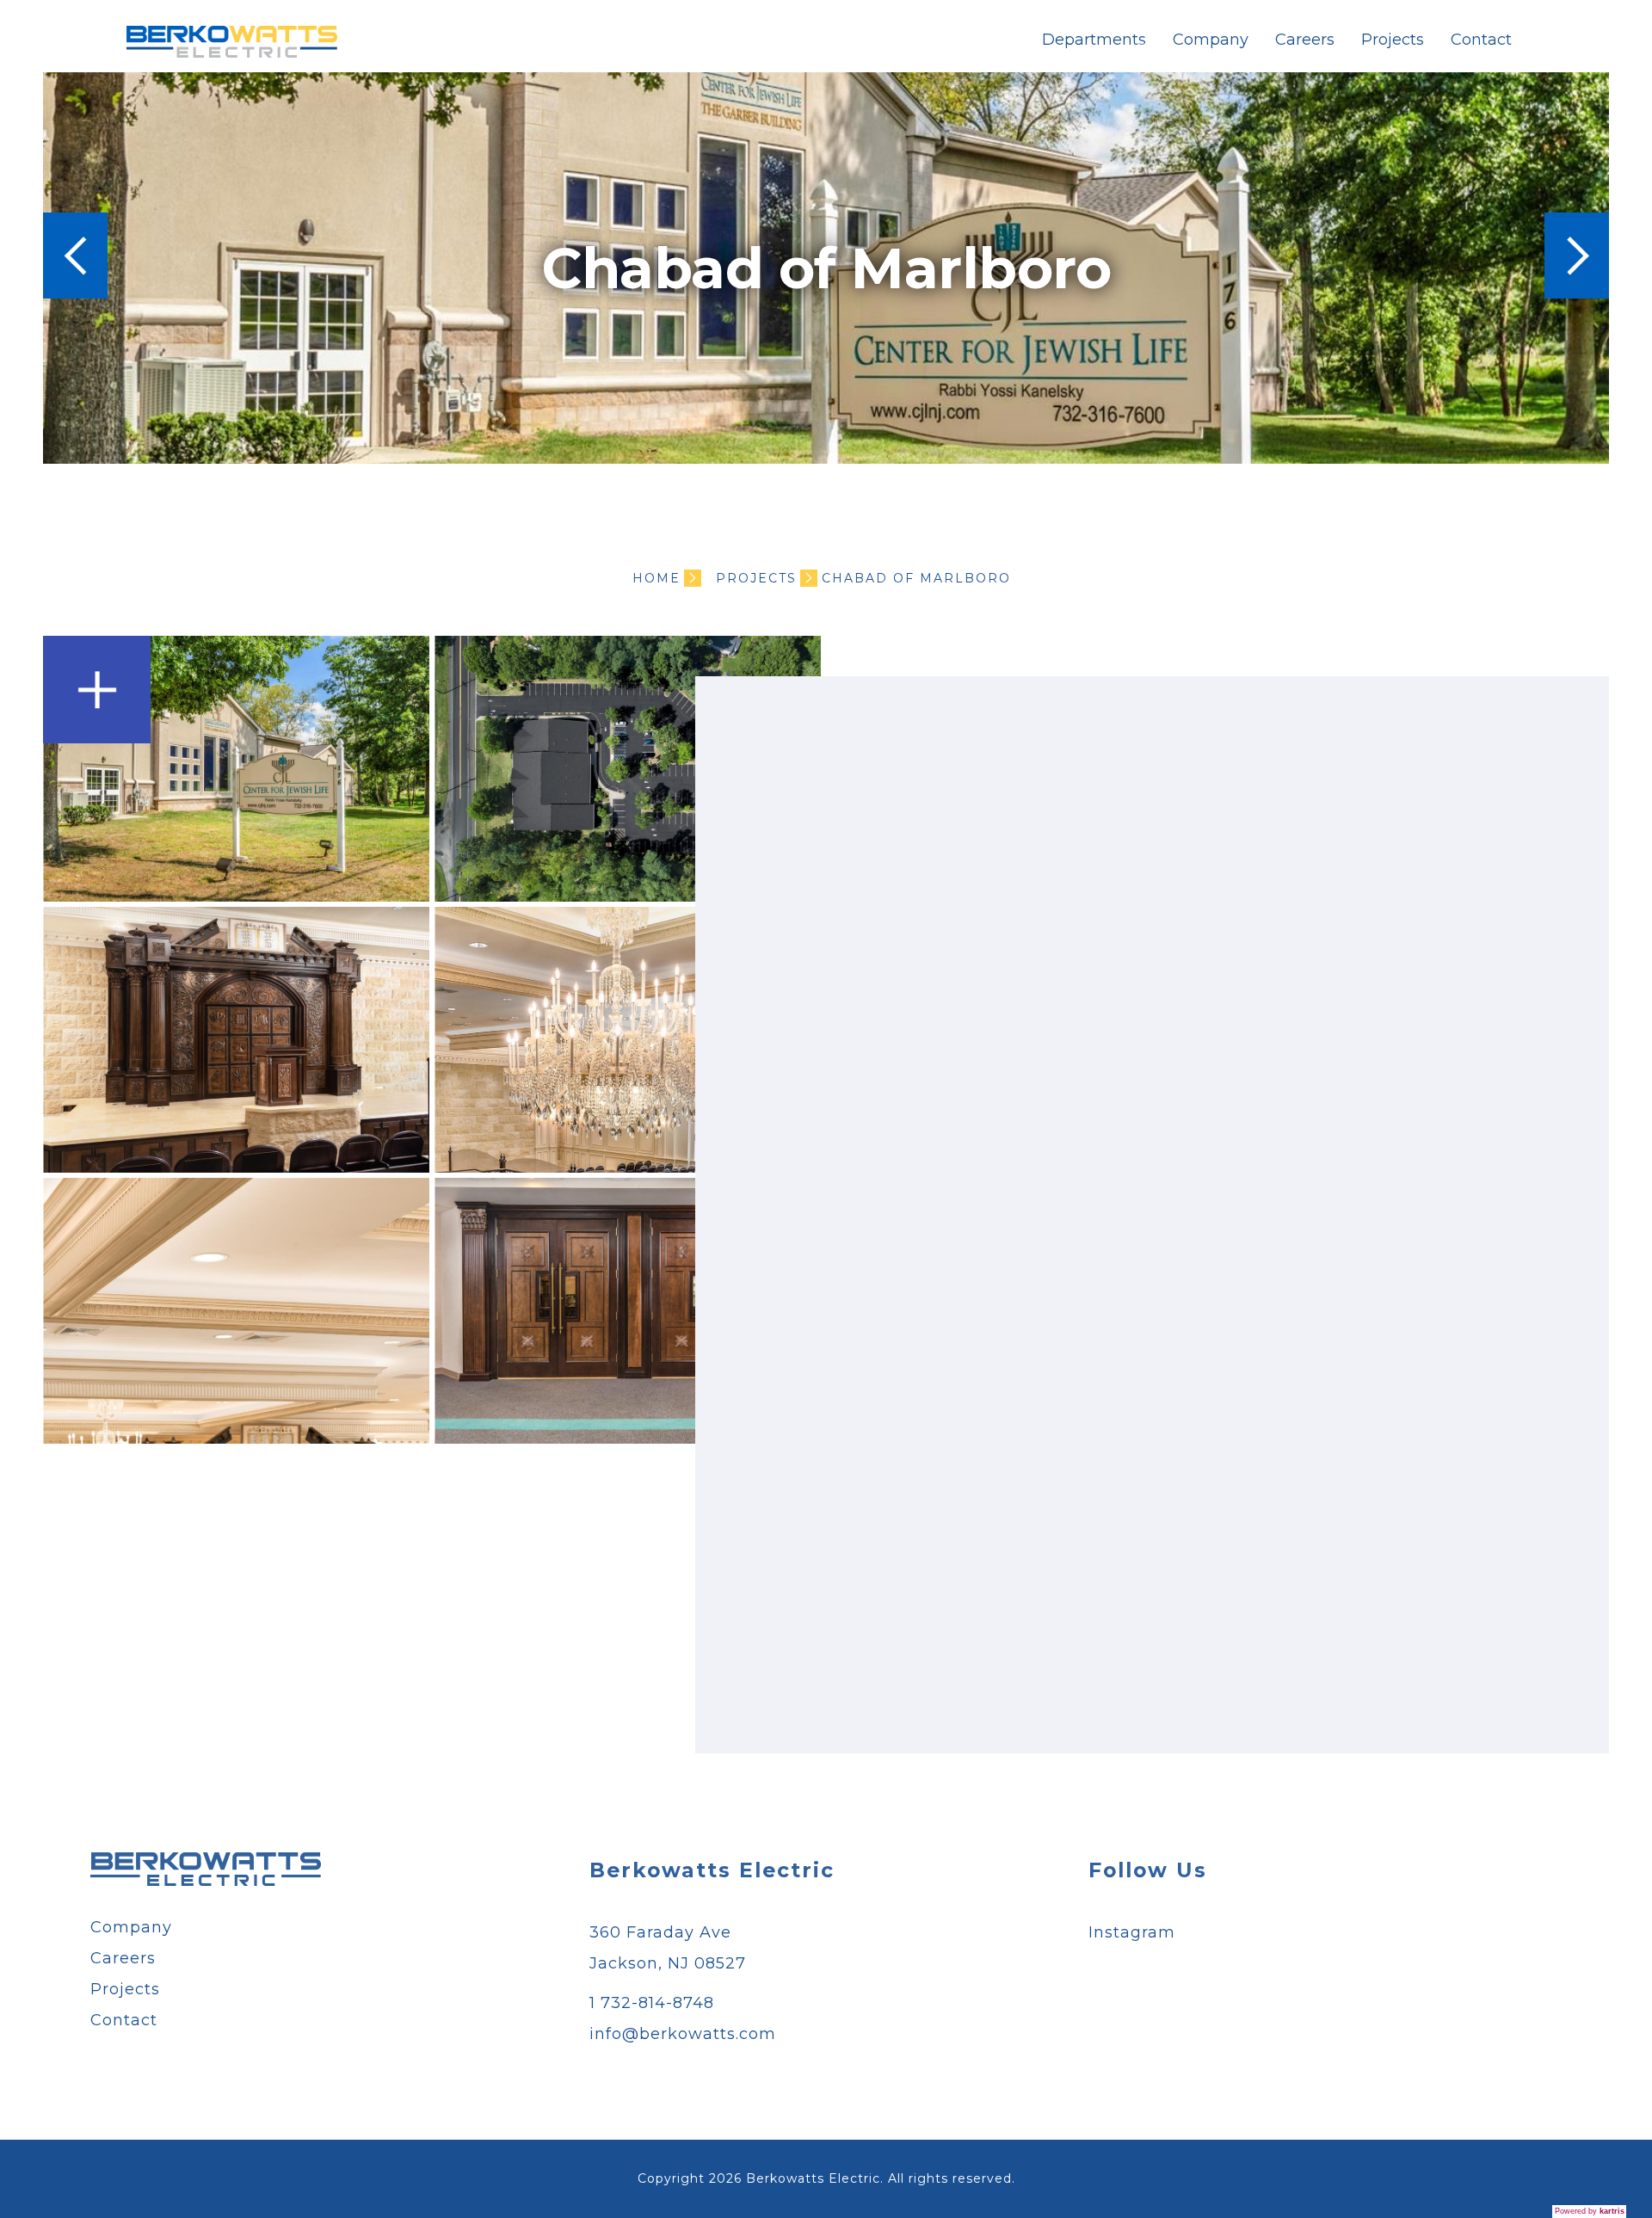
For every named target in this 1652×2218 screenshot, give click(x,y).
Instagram (1132, 1932)
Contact (1481, 40)
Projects (1393, 40)
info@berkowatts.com (683, 2034)
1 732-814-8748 (652, 2003)
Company (1211, 40)
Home (656, 578)
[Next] (1577, 256)
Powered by (1590, 2211)
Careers (1305, 40)
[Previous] (75, 256)
